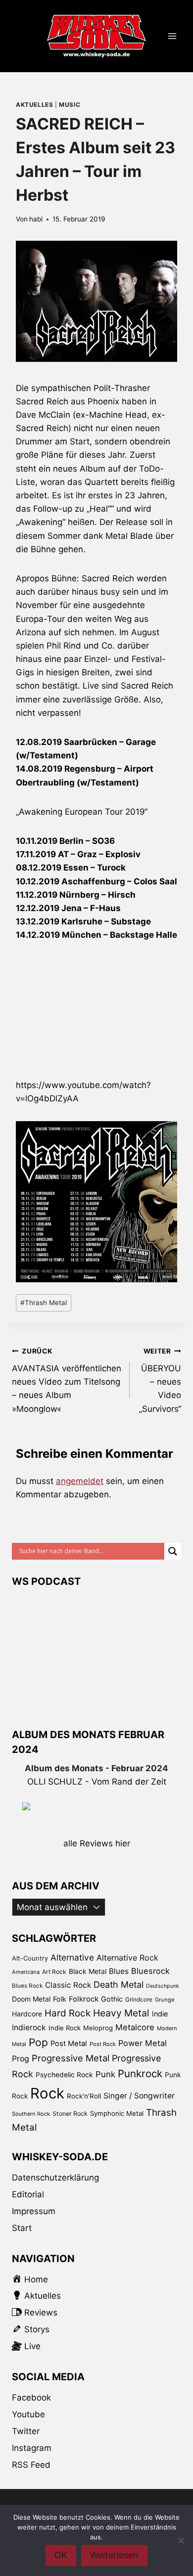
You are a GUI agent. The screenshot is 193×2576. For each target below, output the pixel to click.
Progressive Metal (71, 2058)
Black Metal (88, 1971)
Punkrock (140, 2074)
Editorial (28, 2194)
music (70, 105)
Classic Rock (68, 1985)
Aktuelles (34, 105)
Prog (21, 2059)
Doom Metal (31, 1999)
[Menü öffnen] (172, 36)
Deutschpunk (163, 1986)
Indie (160, 2014)
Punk (105, 2074)
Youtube (28, 2414)
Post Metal (69, 2044)
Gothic (112, 1999)
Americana (26, 1972)
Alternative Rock (127, 1958)
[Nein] (181, 2540)
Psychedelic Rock (64, 2075)
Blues (119, 1971)
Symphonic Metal (117, 2113)
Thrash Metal (44, 1303)
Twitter (26, 2431)
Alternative (72, 1957)
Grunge (165, 2000)
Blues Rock (27, 1986)
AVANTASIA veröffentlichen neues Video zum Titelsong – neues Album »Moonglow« (67, 1380)
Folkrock (84, 1999)
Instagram (32, 2448)
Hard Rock (68, 2013)
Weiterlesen (114, 2555)
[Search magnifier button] (173, 1551)
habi (36, 219)
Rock (47, 2093)
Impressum (34, 2211)
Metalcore (135, 2027)
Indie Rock (65, 2028)
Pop (38, 2042)
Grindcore (139, 1999)
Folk (60, 1999)
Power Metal (143, 2043)
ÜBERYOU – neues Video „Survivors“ (160, 1380)
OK (61, 2555)
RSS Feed (31, 2465)
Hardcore (27, 2014)
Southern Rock (31, 2114)
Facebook (31, 2398)
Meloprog (98, 2028)
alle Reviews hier (97, 1843)
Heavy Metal (121, 2013)
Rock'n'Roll (84, 2096)
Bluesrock (150, 1971)
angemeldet (80, 1481)
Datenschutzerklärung (55, 2178)
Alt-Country (30, 1958)
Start (22, 2228)
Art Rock (54, 1972)
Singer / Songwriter (139, 2096)
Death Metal (119, 1985)
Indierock (29, 2028)
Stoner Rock (70, 2114)
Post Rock (103, 2044)
